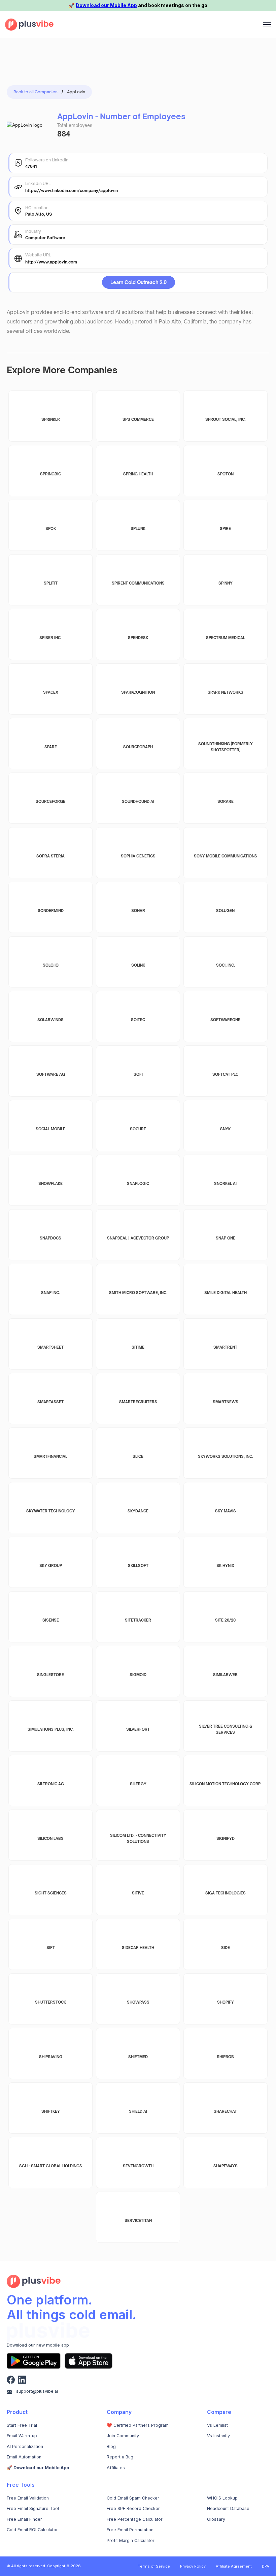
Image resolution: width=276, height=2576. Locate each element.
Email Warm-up (22, 2436)
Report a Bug (120, 2457)
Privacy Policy (193, 2566)
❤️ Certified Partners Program (138, 2425)
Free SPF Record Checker (133, 2508)
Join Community (123, 2436)
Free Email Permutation (130, 2530)
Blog (111, 2446)
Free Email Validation (28, 2498)
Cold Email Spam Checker (133, 2498)
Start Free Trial (22, 2425)
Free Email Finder (24, 2519)
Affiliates (116, 2468)
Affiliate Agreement (234, 2566)
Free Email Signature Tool (33, 2508)
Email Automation (24, 2457)
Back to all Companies (36, 92)
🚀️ (38, 2468)
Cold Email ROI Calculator (32, 2530)
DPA (266, 2566)
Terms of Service (154, 2566)
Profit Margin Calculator (131, 2540)
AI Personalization (25, 2446)
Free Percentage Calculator (135, 2519)
